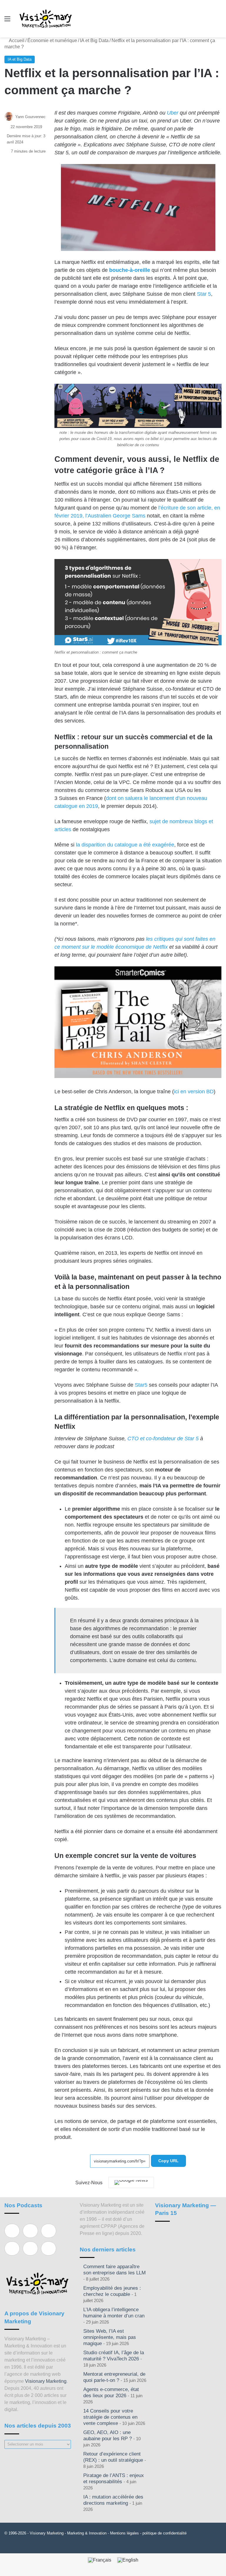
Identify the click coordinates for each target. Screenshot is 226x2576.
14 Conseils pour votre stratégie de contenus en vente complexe (110, 2417)
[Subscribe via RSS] (49, 2248)
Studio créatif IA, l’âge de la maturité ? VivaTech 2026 (114, 2356)
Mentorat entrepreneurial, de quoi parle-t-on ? (114, 2377)
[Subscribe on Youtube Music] (30, 2248)
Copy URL (168, 2161)
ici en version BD (194, 1092)
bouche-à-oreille (130, 270)
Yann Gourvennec (30, 117)
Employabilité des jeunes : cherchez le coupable (112, 2291)
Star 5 (204, 294)
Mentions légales (124, 2533)
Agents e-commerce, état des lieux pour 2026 (111, 2393)
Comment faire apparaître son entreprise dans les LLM (114, 2270)
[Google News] (131, 2183)
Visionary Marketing (46, 2381)
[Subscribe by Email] (12, 2248)
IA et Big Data (94, 40)
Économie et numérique (52, 40)
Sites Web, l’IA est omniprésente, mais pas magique (110, 2337)
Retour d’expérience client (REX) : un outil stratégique (113, 2457)
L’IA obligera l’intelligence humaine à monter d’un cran (114, 2313)
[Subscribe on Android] (49, 2231)
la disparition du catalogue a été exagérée (125, 845)
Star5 (141, 1385)
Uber (173, 113)
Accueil (16, 40)
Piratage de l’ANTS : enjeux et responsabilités (114, 2479)
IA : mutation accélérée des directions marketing (113, 2500)
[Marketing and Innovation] (46, 19)
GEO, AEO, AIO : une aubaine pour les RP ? (108, 2436)
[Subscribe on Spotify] (30, 2231)
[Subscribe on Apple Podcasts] (12, 2231)
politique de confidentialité (164, 2533)
